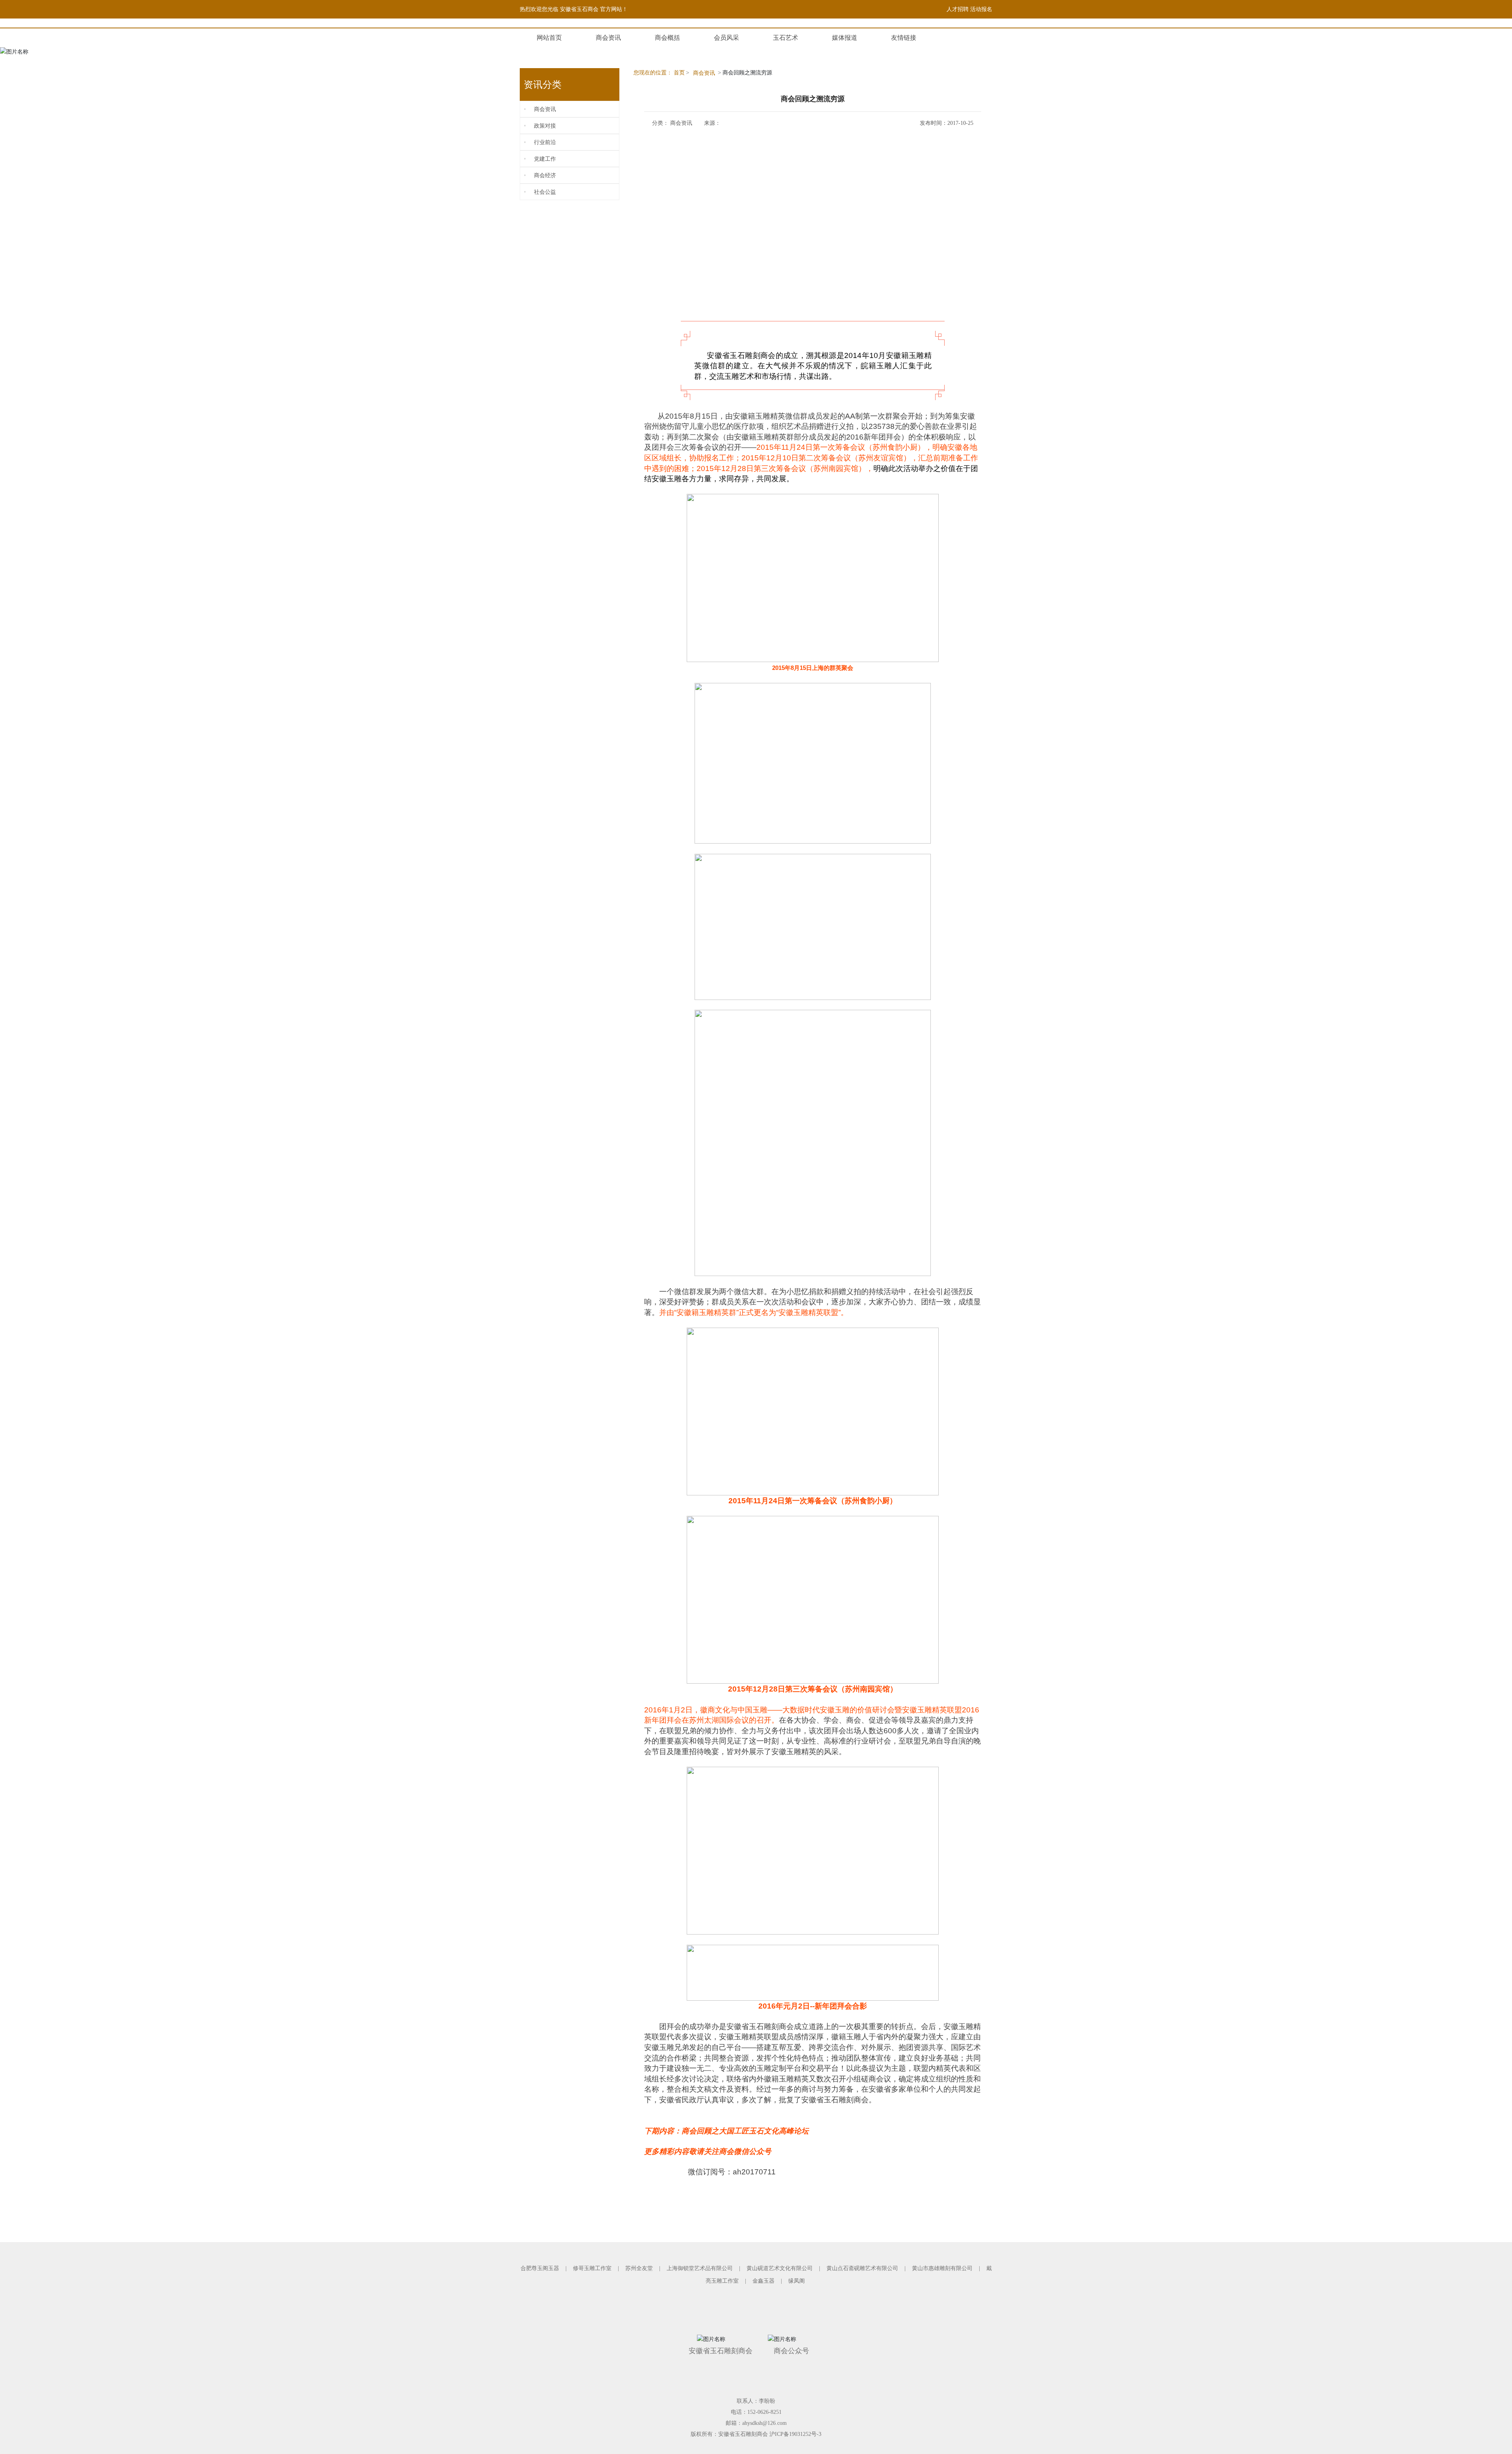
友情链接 (904, 38)
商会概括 (667, 38)
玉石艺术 (786, 38)
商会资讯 (608, 38)
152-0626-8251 (764, 2412)
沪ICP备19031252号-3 (795, 2434)
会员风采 (726, 38)
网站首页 (549, 38)
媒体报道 (845, 38)
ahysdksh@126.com (764, 2423)
